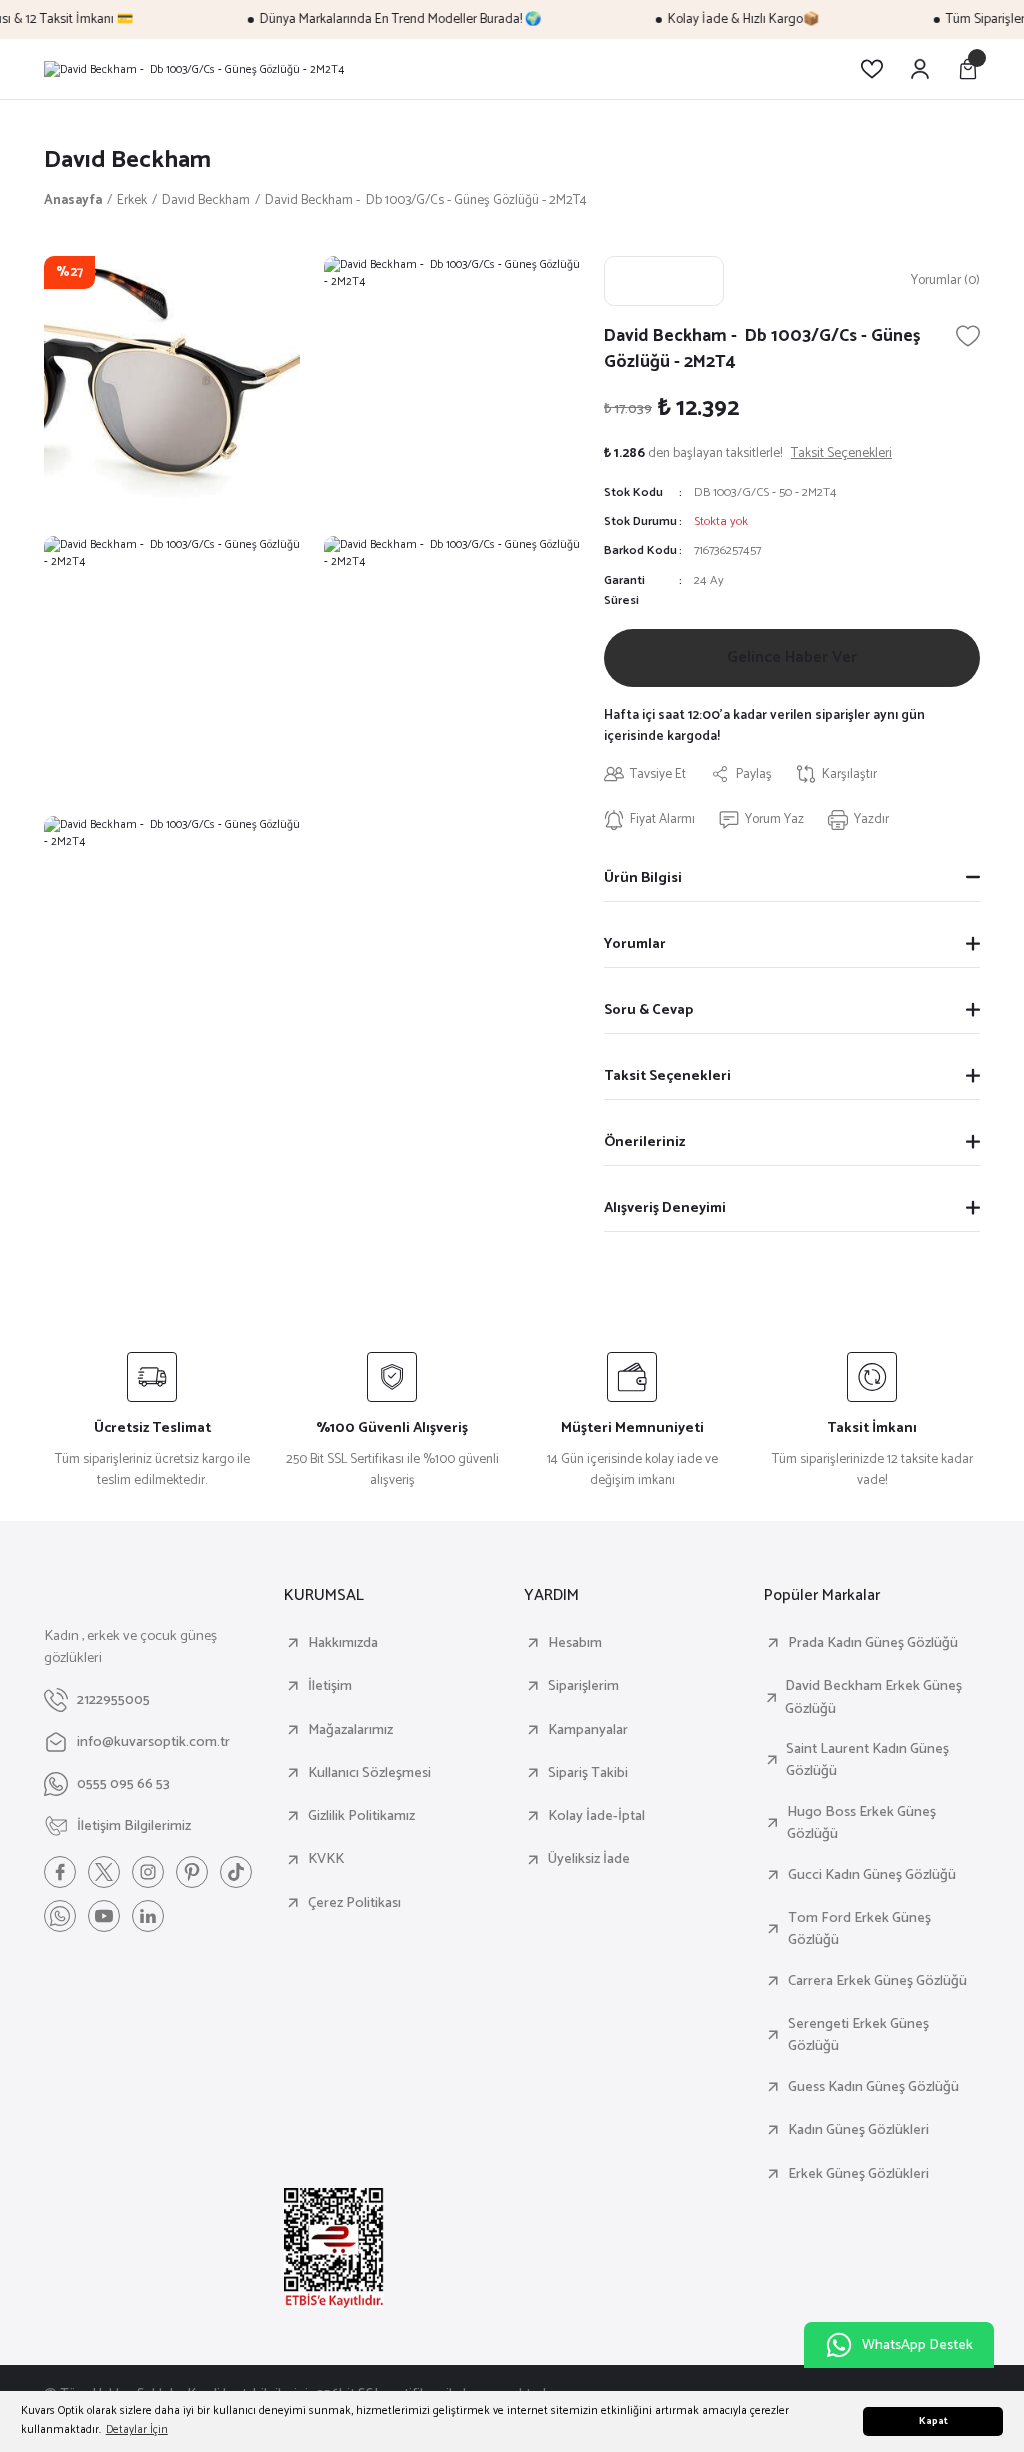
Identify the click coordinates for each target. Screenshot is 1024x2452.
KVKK (326, 1859)
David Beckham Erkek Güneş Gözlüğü (873, 1697)
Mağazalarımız (350, 1730)
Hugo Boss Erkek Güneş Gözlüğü (861, 1823)
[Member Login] (920, 69)
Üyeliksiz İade (589, 1859)
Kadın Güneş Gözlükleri (858, 2130)
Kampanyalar (588, 1730)
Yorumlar (635, 944)
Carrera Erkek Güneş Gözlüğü (877, 1981)
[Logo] (194, 69)
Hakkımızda (343, 1643)
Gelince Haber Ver (792, 657)
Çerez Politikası (354, 1903)
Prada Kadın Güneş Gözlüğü (873, 1643)
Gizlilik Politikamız (361, 1816)
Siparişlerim (583, 1686)
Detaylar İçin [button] (137, 2429)
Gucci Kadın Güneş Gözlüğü (872, 1875)
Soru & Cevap (648, 1010)
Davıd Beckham (127, 160)
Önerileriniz (644, 1142)
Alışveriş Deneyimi (665, 1208)
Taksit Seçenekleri (667, 1076)
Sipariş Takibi (588, 1773)
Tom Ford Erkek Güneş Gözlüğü (859, 1929)
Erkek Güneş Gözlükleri (858, 2174)
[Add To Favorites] (968, 336)
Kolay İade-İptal (596, 1816)
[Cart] (968, 69)
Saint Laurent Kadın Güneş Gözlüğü (867, 1760)
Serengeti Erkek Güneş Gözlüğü (858, 2035)
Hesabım (575, 1643)
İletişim (330, 1686)
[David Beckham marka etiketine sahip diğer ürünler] (664, 281)
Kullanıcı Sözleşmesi (369, 1773)
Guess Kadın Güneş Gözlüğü (873, 2087)
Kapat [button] (933, 2421)
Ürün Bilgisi (643, 878)
